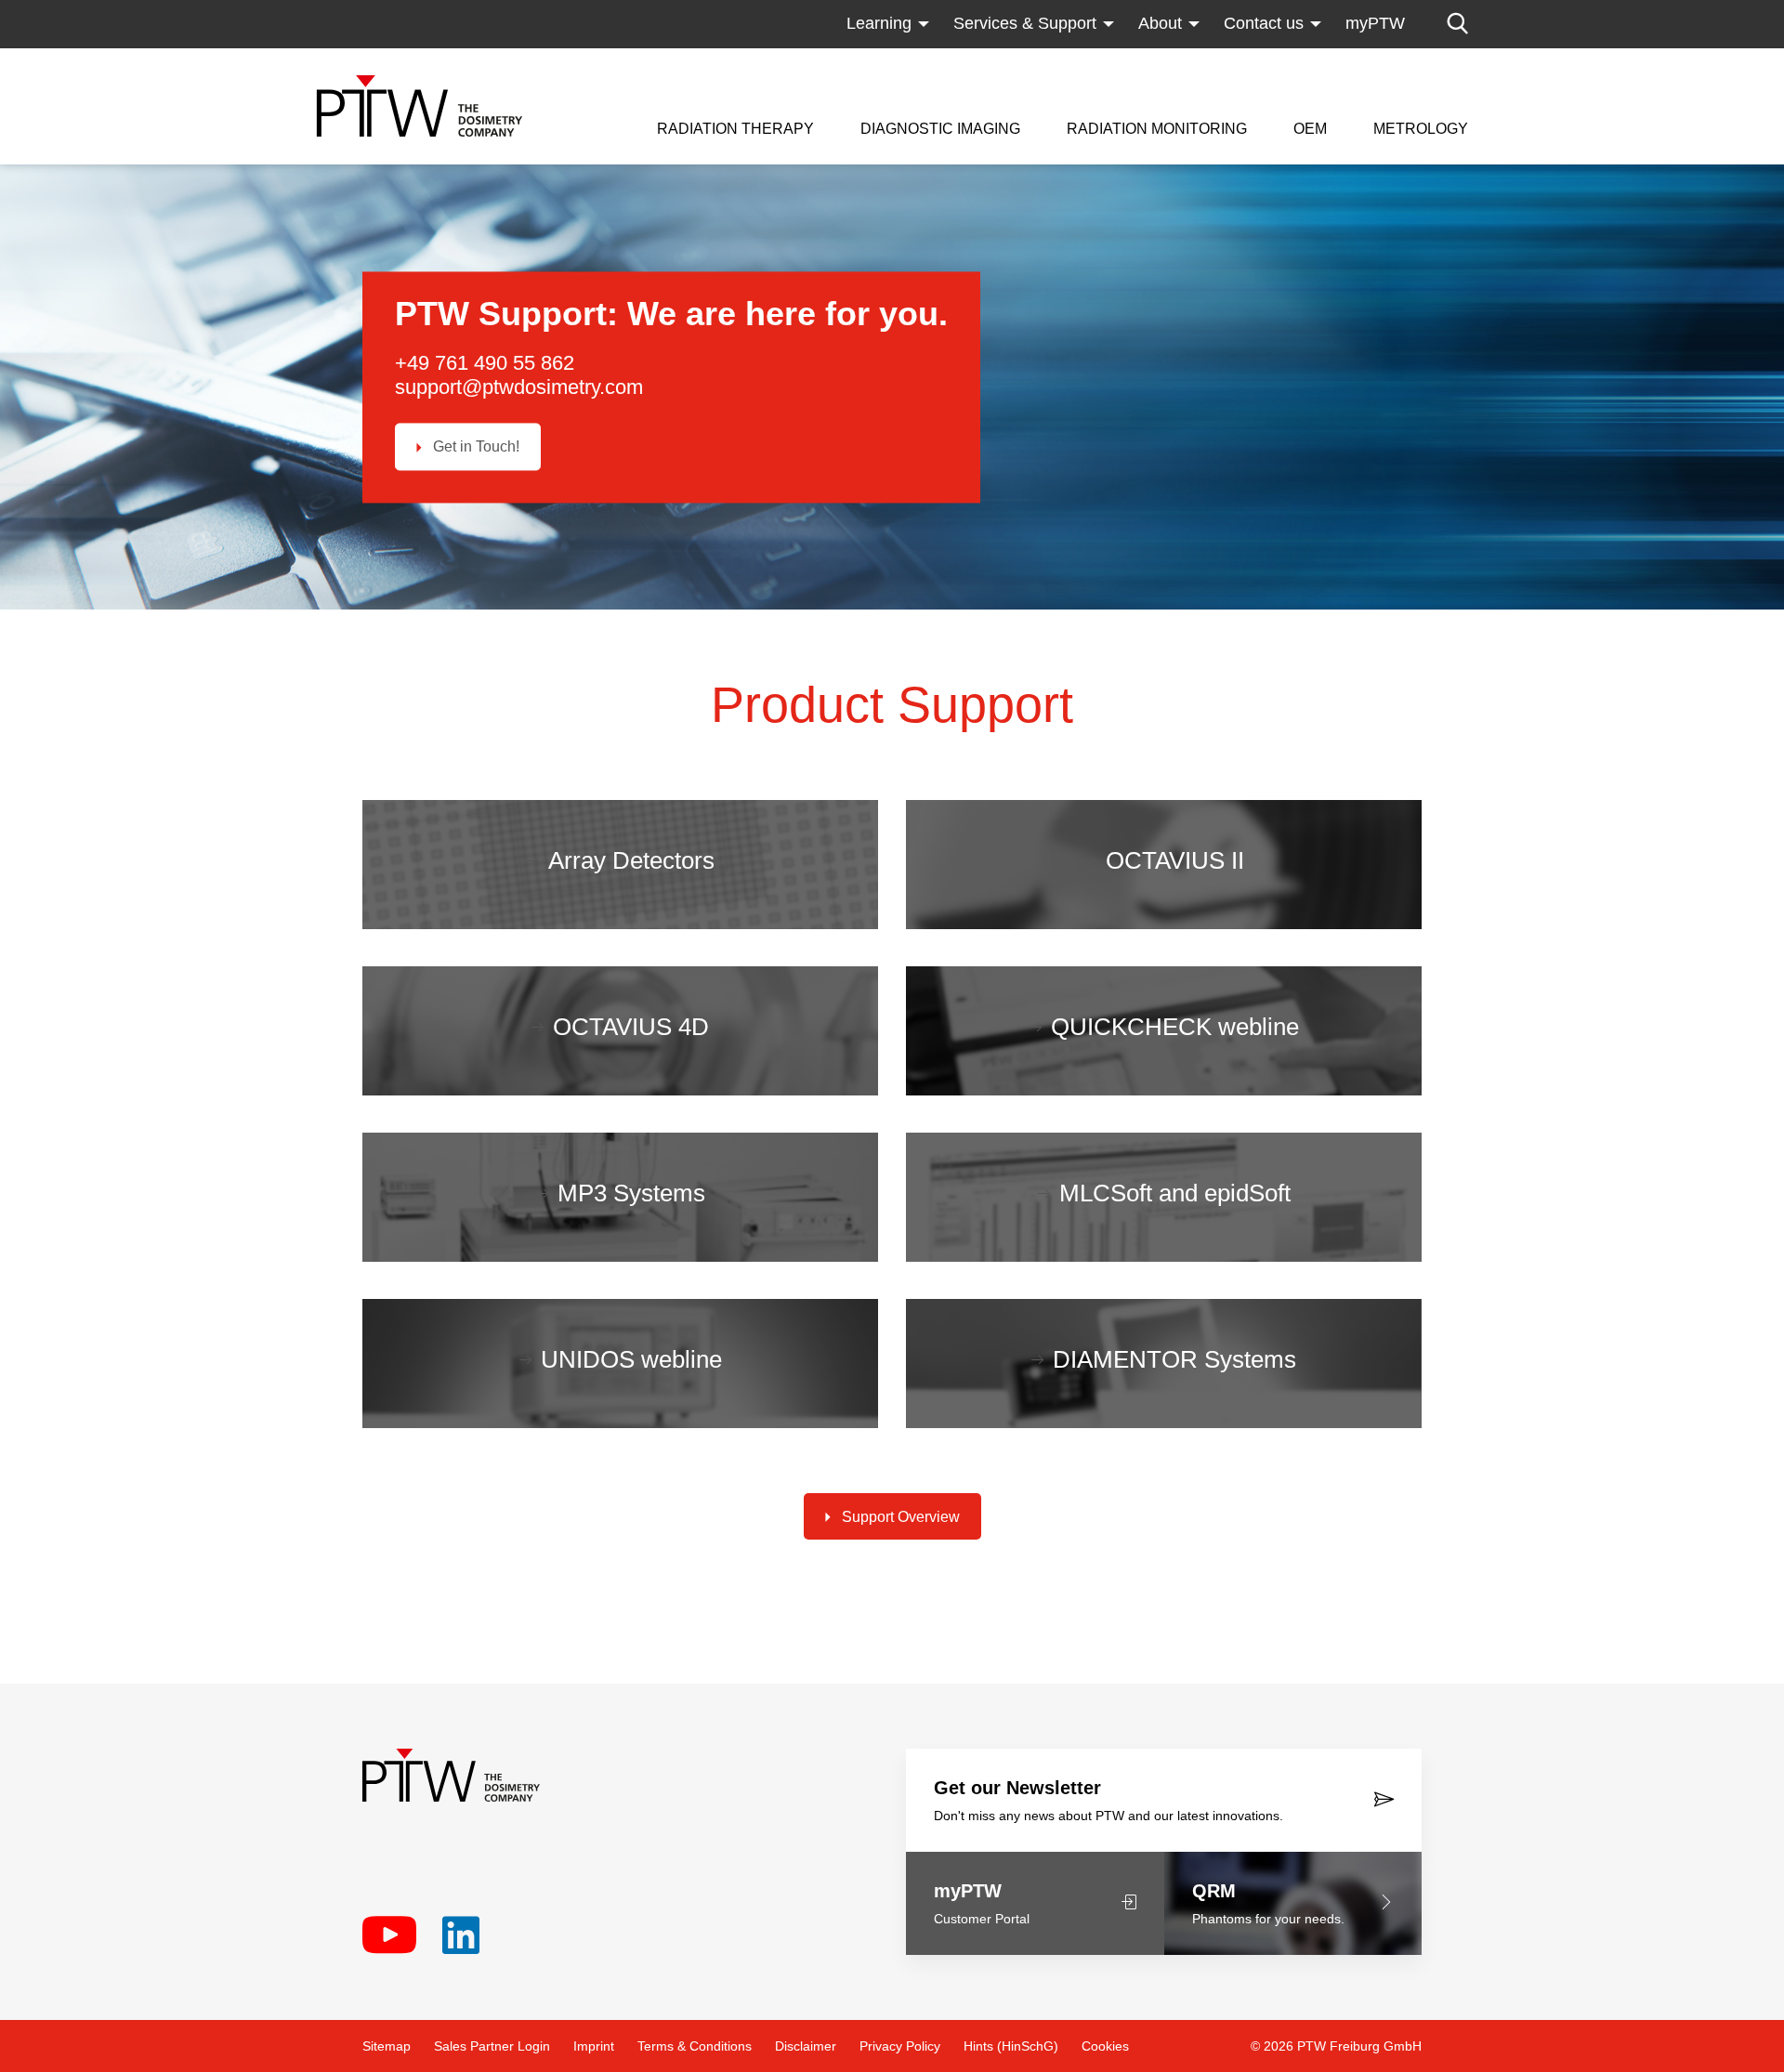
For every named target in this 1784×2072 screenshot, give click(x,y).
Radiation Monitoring (1157, 129)
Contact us (1264, 23)
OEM (1310, 129)
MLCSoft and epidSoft (1175, 1193)
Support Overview (901, 1517)
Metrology (1421, 129)
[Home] (420, 106)
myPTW (1375, 23)
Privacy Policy (900, 2046)
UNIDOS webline (631, 1359)
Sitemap (387, 2046)
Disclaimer (806, 2046)
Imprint (594, 2046)
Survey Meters (1121, 60)
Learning (879, 23)
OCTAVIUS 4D (631, 1027)
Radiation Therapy (735, 129)
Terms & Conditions (695, 2046)
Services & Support (1025, 23)
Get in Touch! (476, 447)
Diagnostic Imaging (940, 129)
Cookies (1105, 2046)
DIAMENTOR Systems (1174, 1359)
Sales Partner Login (492, 2046)
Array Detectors (631, 860)
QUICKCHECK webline (1175, 1027)
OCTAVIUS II (1175, 860)
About (1160, 23)
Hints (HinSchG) (1011, 2046)
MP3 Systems (631, 1193)
